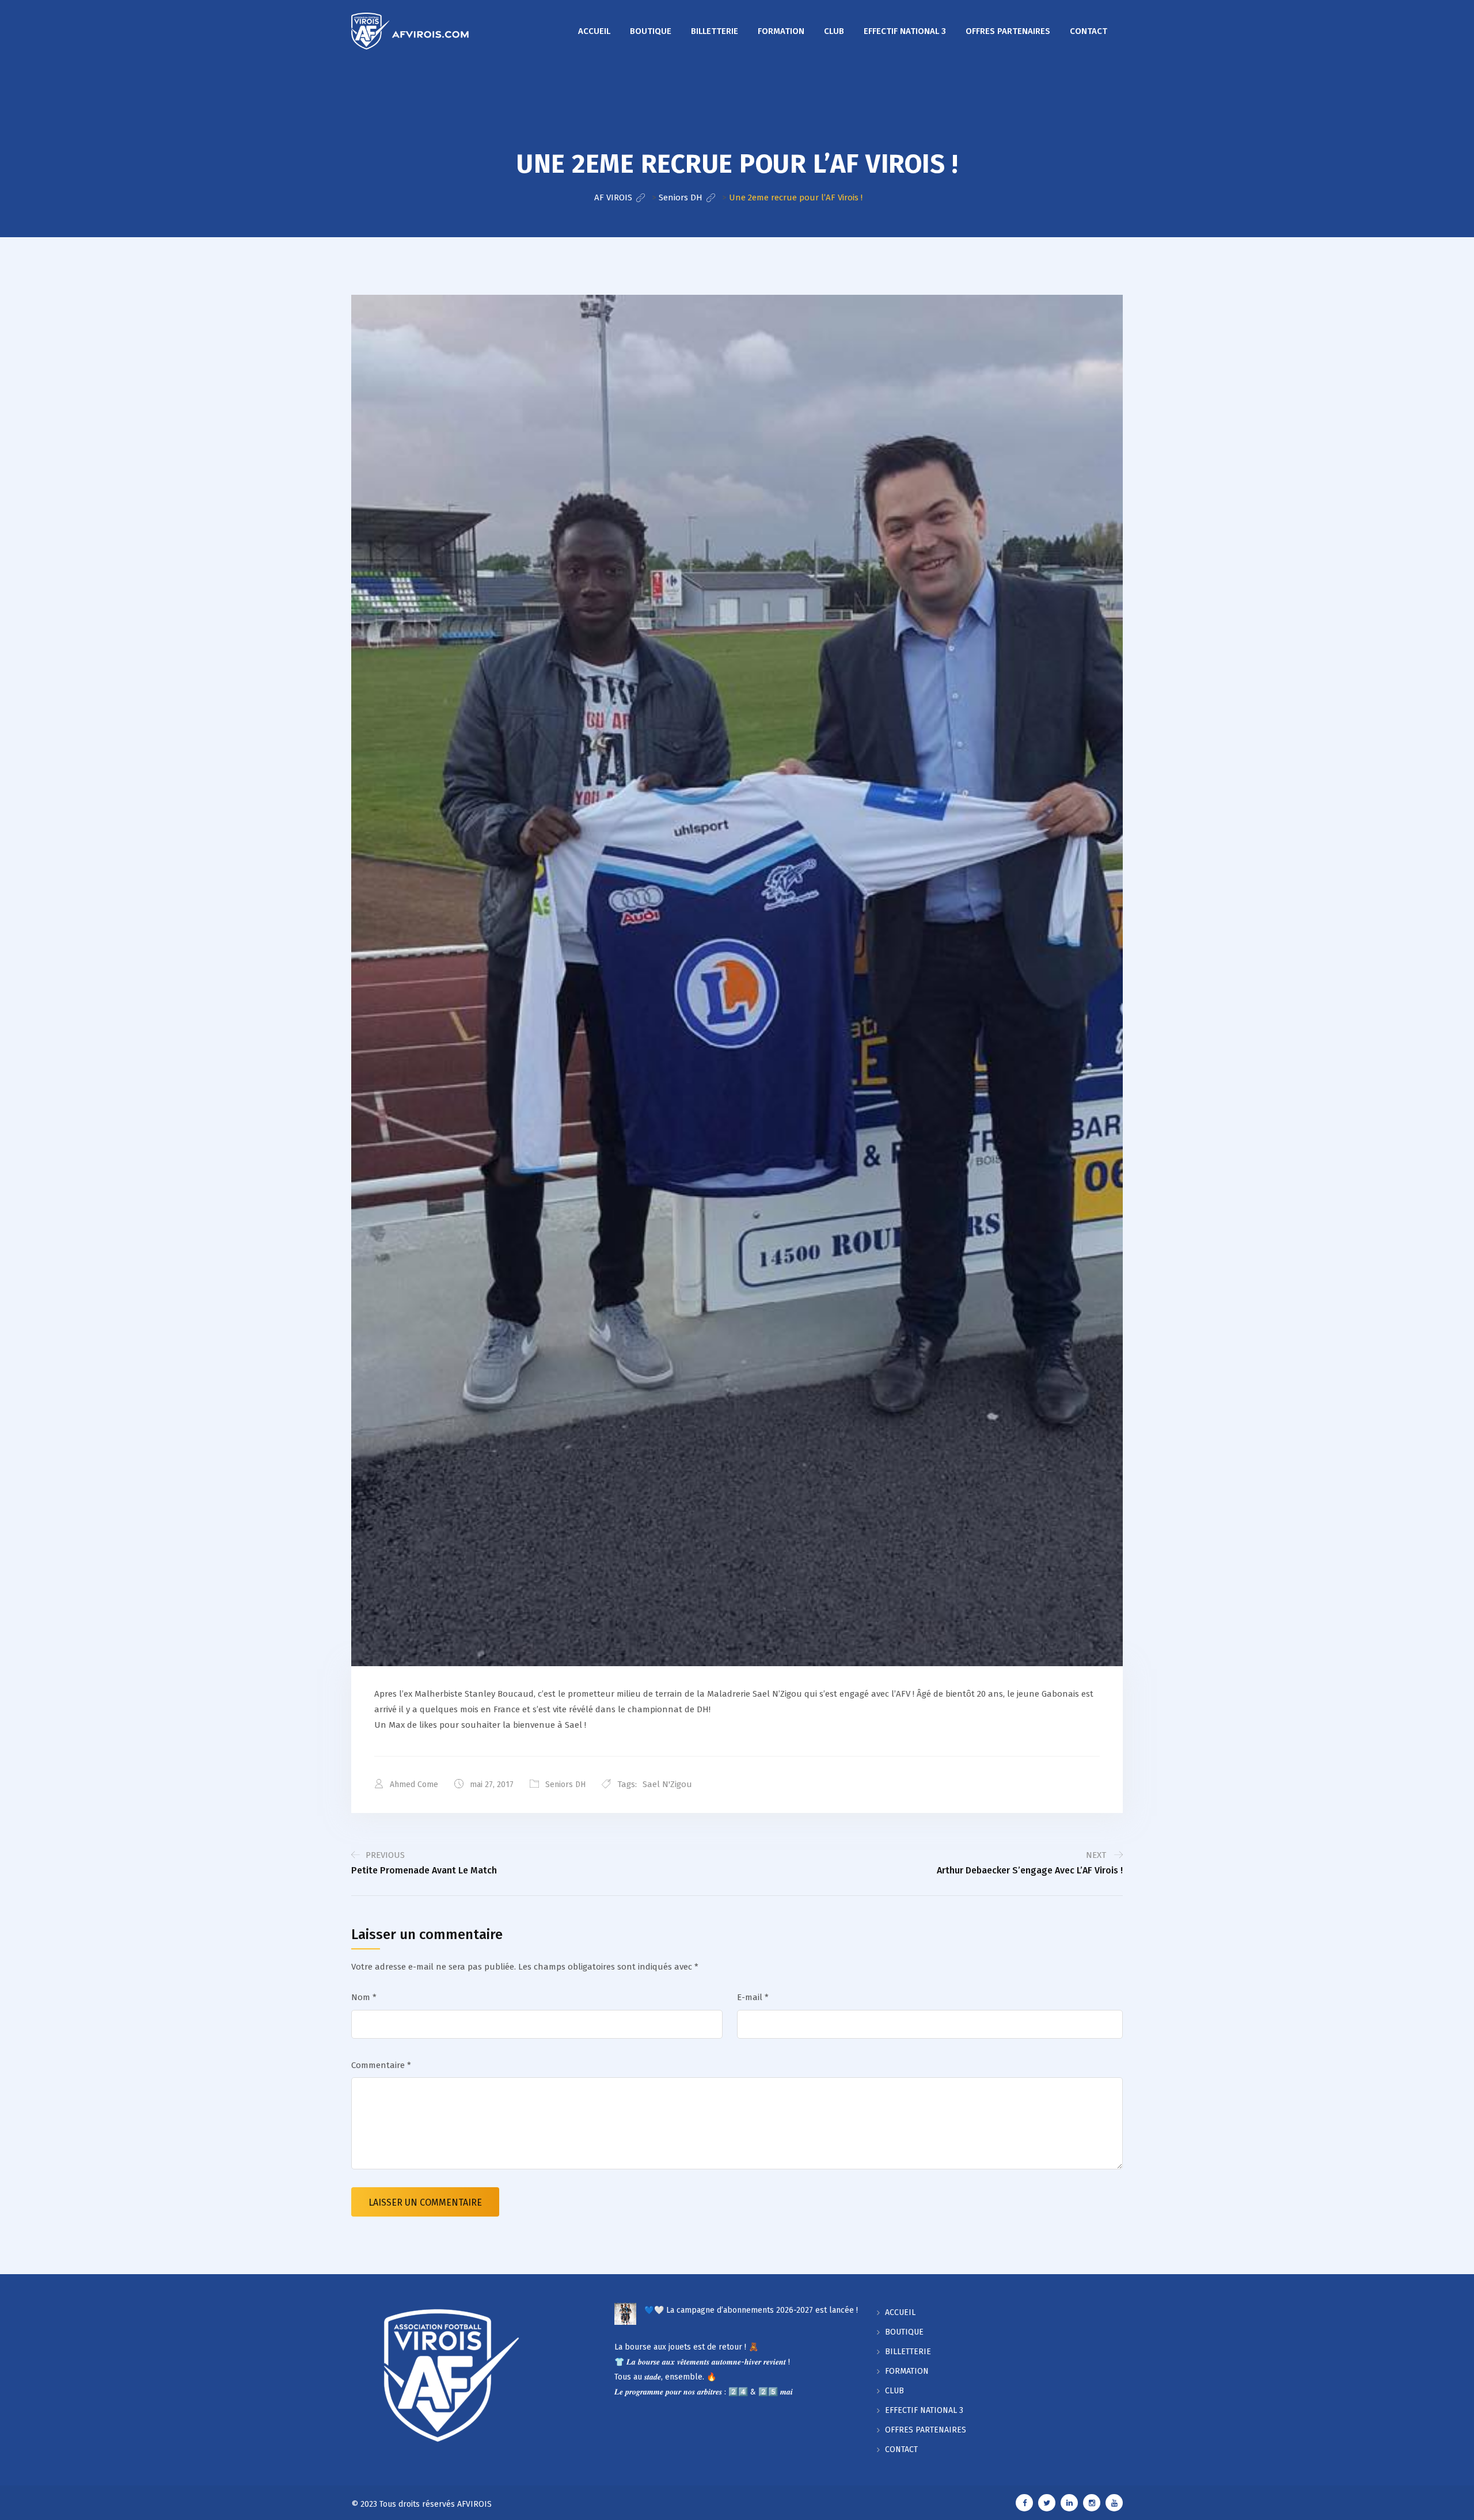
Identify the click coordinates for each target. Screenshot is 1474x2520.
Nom (364, 1997)
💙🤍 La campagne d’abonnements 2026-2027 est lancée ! (751, 2310)
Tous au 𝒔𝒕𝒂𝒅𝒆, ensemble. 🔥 (665, 2377)
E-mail (753, 1997)
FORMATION (781, 31)
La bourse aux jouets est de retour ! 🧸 (686, 2347)
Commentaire (381, 2065)
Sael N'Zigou (667, 1784)
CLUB (834, 31)
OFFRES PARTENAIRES (1008, 31)
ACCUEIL (594, 31)
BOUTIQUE (651, 31)
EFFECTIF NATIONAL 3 (905, 31)
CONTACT (1089, 31)
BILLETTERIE (715, 31)
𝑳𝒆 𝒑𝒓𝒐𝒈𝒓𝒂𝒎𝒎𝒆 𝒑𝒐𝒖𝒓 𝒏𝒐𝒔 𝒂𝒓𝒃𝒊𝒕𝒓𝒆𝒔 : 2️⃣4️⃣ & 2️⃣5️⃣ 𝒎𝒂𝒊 (704, 2392)
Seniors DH (565, 1784)
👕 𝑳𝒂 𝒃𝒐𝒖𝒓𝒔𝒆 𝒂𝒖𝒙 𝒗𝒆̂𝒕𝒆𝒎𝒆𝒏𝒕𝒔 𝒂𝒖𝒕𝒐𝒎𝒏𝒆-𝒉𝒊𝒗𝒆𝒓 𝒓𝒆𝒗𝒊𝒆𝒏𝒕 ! (702, 2362)
